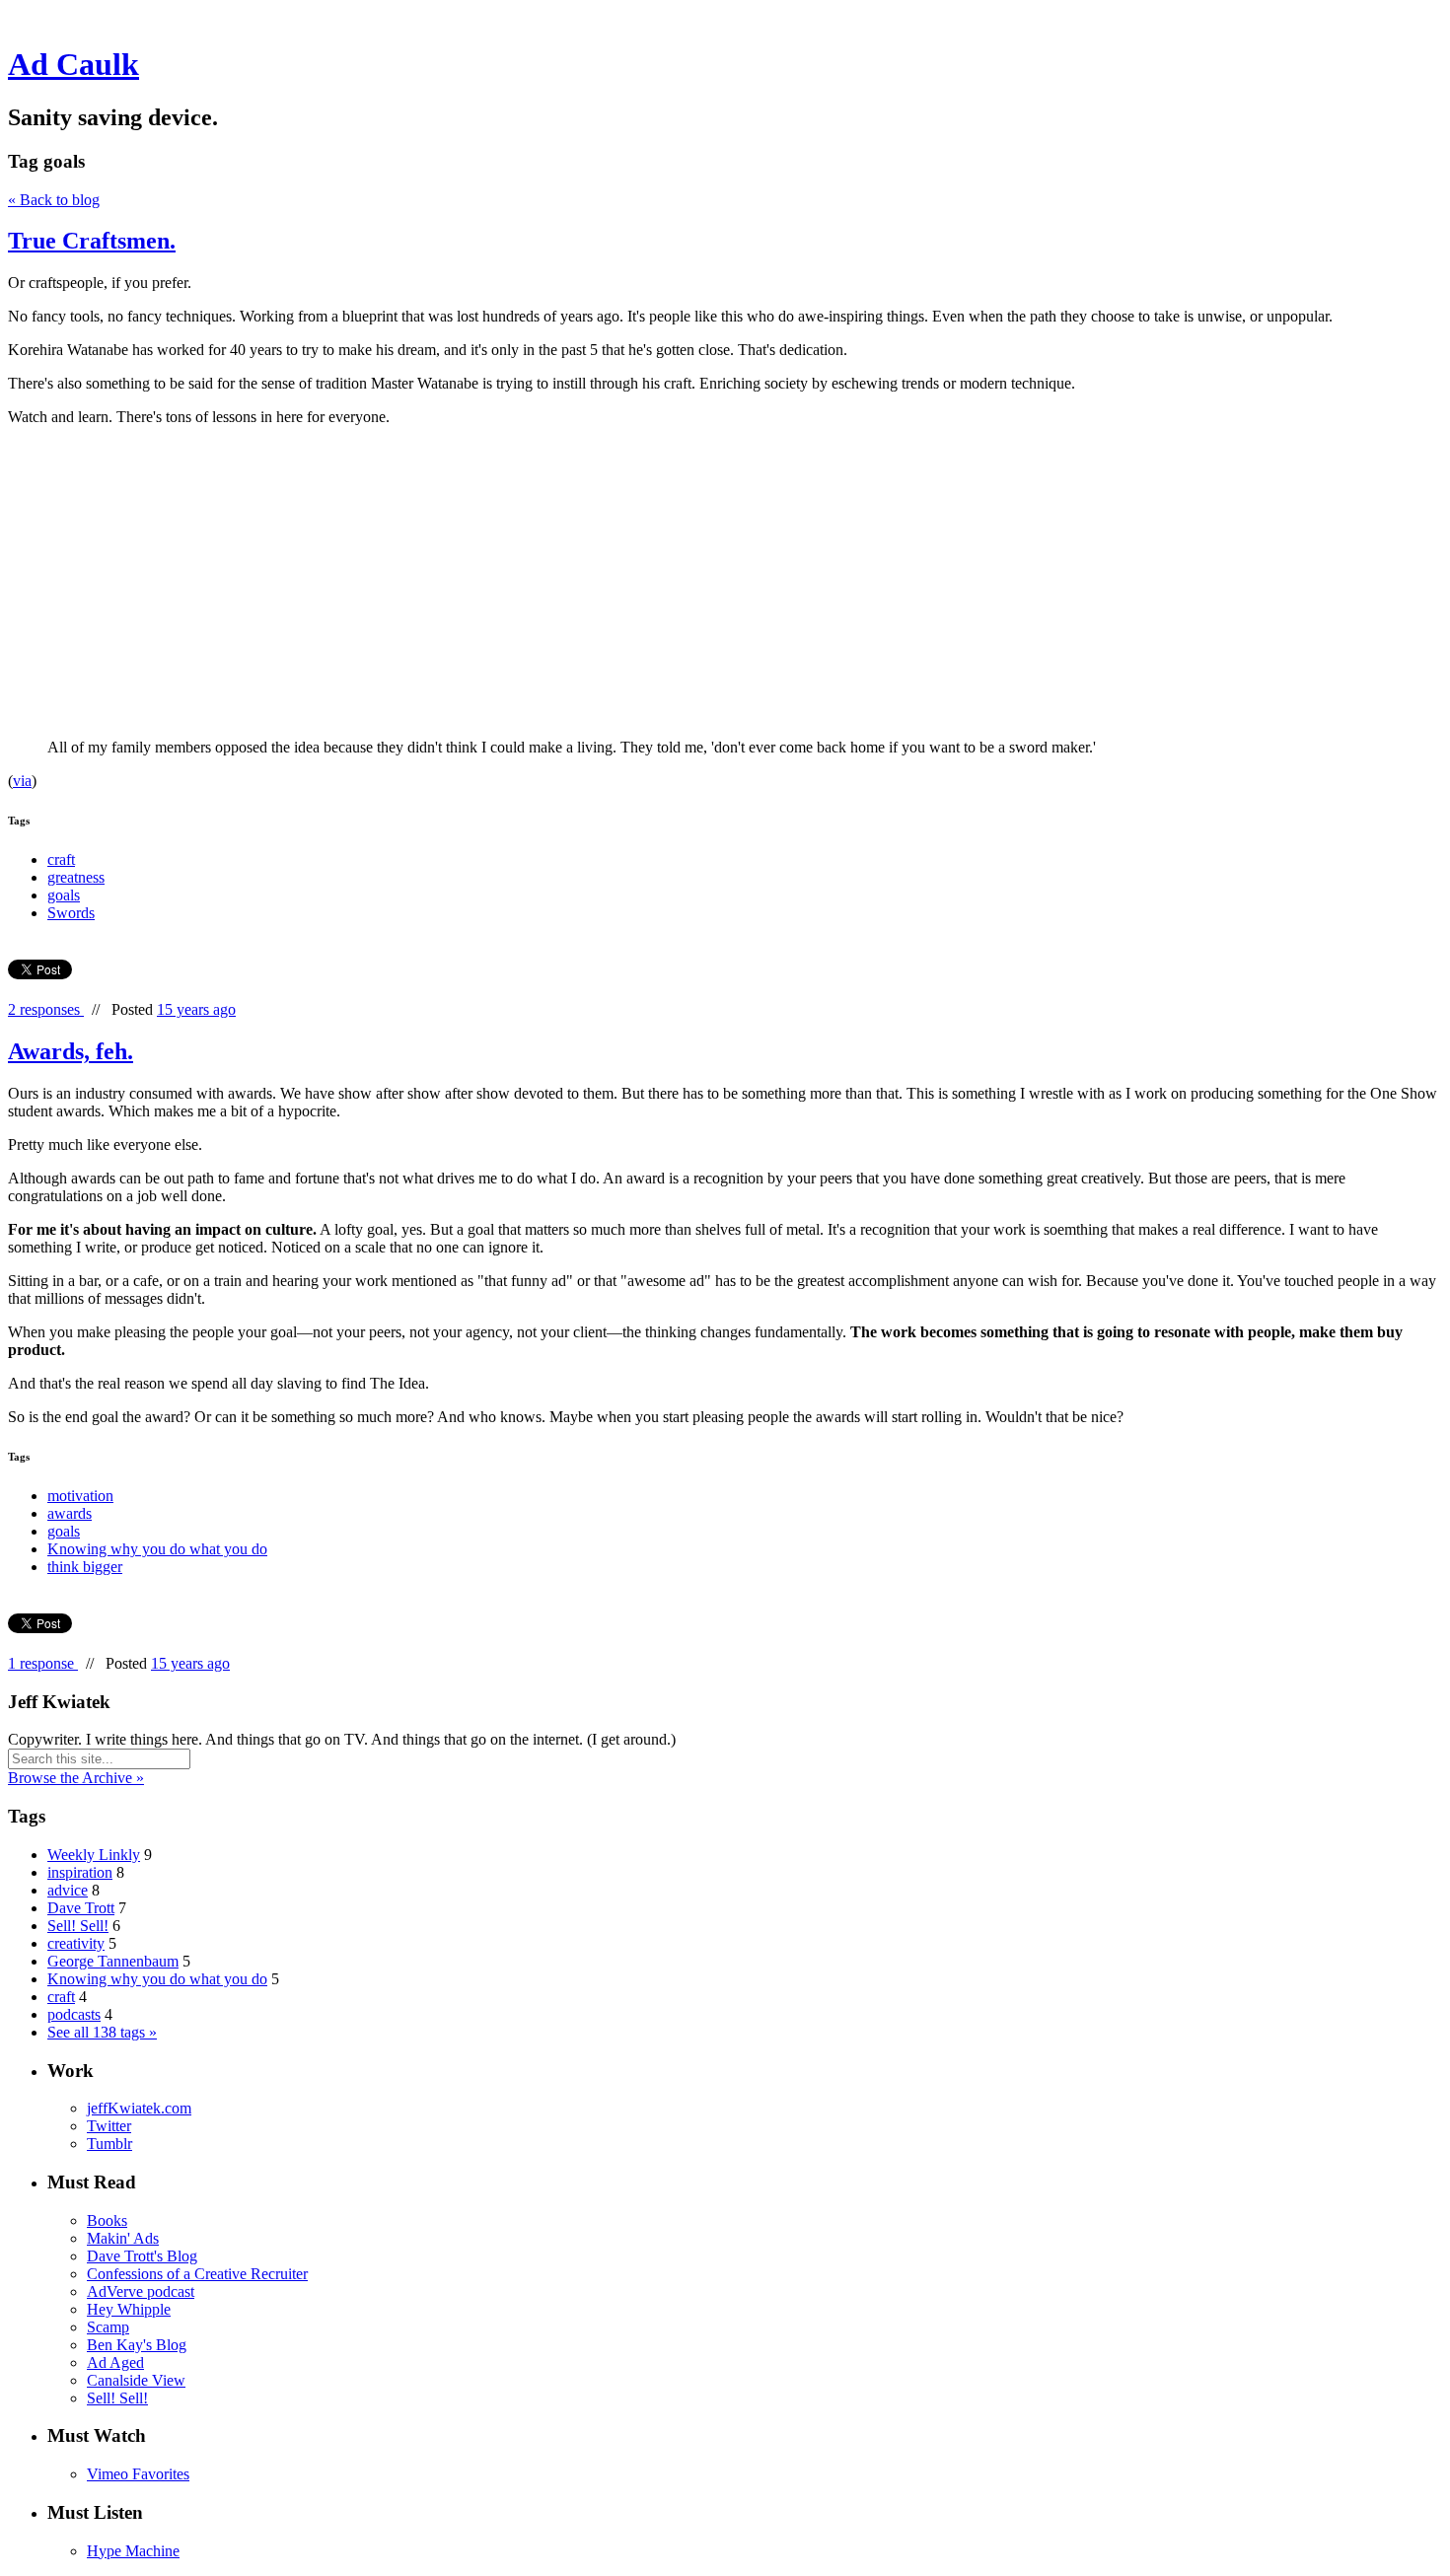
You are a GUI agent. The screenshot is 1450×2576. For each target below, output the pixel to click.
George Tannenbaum (113, 1961)
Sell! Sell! (78, 1926)
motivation (80, 1496)
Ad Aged (115, 2362)
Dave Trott (81, 1908)
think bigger (85, 1567)
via (22, 781)
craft (61, 859)
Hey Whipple (129, 2309)
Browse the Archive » (76, 1778)
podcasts (74, 2014)
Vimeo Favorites (138, 2474)
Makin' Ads (123, 2238)
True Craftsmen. (92, 241)
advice (68, 1890)
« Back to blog (54, 200)
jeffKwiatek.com (139, 2108)
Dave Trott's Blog (142, 2256)
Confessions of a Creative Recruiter (197, 2274)
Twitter (109, 2126)
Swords (71, 913)
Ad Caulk (73, 64)
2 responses (46, 1009)
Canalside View (136, 2380)
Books (107, 2220)
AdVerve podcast (141, 2291)
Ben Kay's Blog (137, 2345)
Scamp (108, 2327)
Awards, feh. (71, 1051)
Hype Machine (133, 2551)
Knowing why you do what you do (157, 1549)
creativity (76, 1943)
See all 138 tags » (102, 2032)
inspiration (80, 1872)
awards (70, 1513)
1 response (43, 1663)
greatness (76, 877)
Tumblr (109, 2144)
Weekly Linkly (94, 1855)
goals (64, 895)
